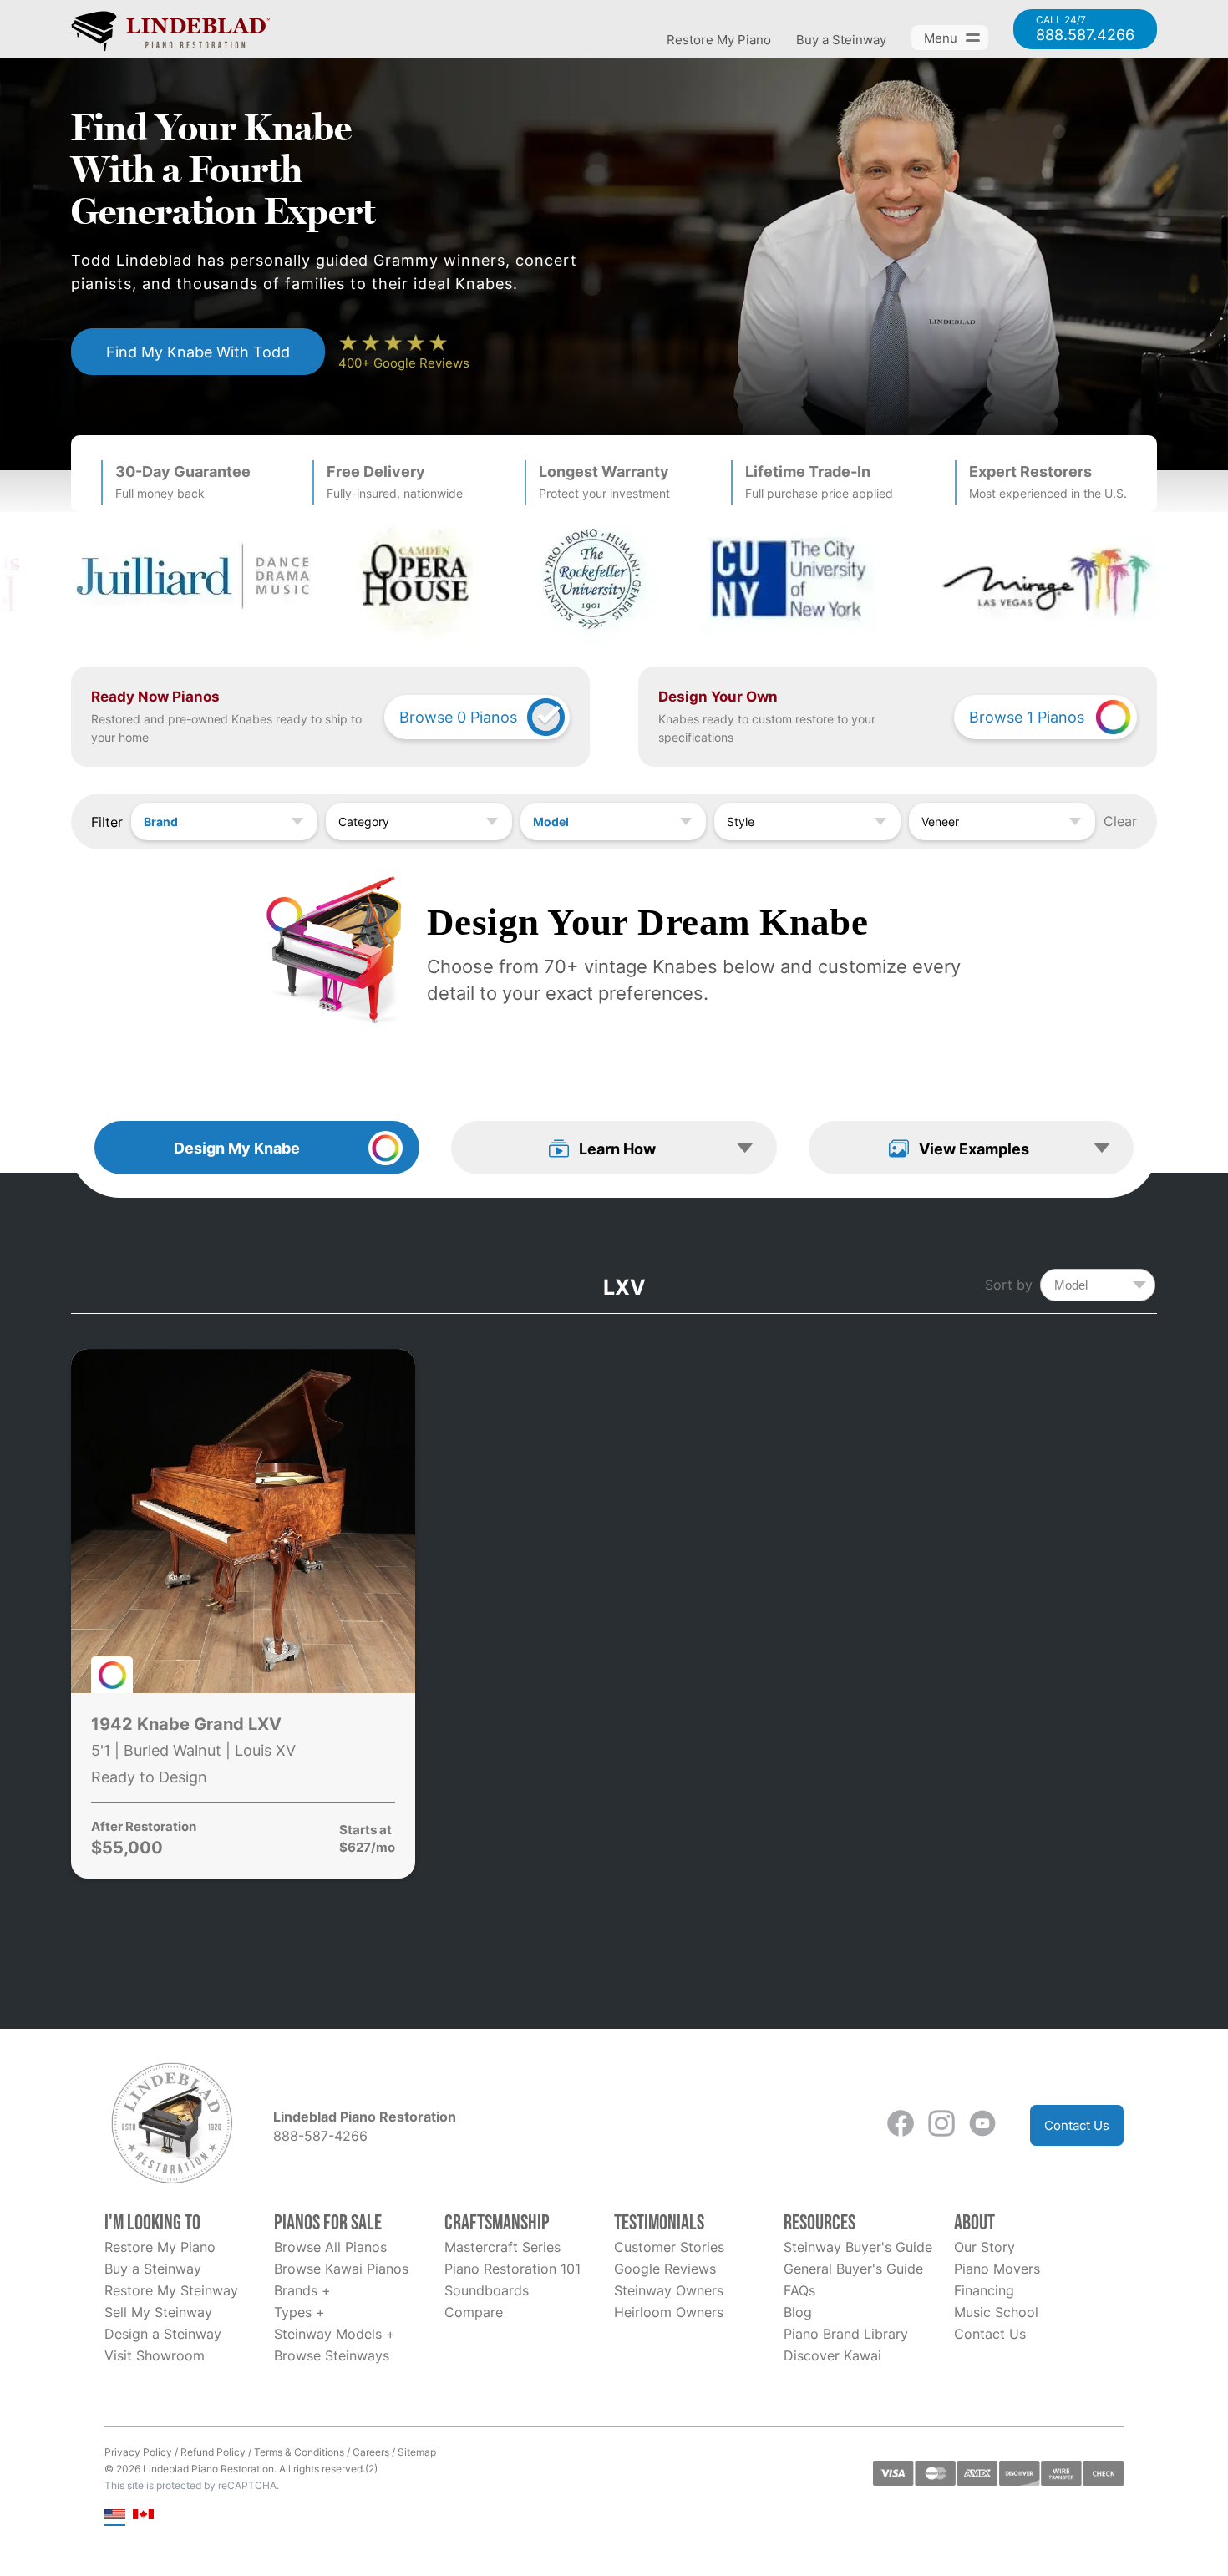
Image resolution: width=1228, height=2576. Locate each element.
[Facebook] (901, 2125)
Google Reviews (665, 2269)
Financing (984, 2290)
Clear (1120, 821)
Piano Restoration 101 (513, 2269)
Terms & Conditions (299, 2452)
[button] (614, 1148)
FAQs (799, 2290)
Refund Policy (213, 2452)
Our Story (984, 2247)
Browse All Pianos (330, 2247)
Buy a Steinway (841, 40)
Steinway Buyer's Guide (858, 2247)
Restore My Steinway (171, 2290)
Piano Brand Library (846, 2334)
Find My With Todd (198, 352)
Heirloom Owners (669, 2312)
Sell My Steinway (158, 2312)
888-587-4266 (320, 2136)
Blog (798, 2312)
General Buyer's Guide (853, 2269)
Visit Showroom (155, 2355)
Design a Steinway (163, 2334)
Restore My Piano (719, 40)
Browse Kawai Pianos (341, 2269)
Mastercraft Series (502, 2247)
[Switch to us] (115, 2515)
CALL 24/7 (1085, 29)
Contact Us (1077, 2125)
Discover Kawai (832, 2355)
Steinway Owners (669, 2290)
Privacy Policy (138, 2452)
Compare (474, 2312)
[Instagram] (941, 2125)
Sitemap (417, 2452)
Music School (996, 2312)
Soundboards (487, 2290)
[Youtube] (982, 2125)
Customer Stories (669, 2247)
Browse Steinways (332, 2355)
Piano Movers (997, 2269)
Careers (371, 2452)
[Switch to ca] (143, 2515)
